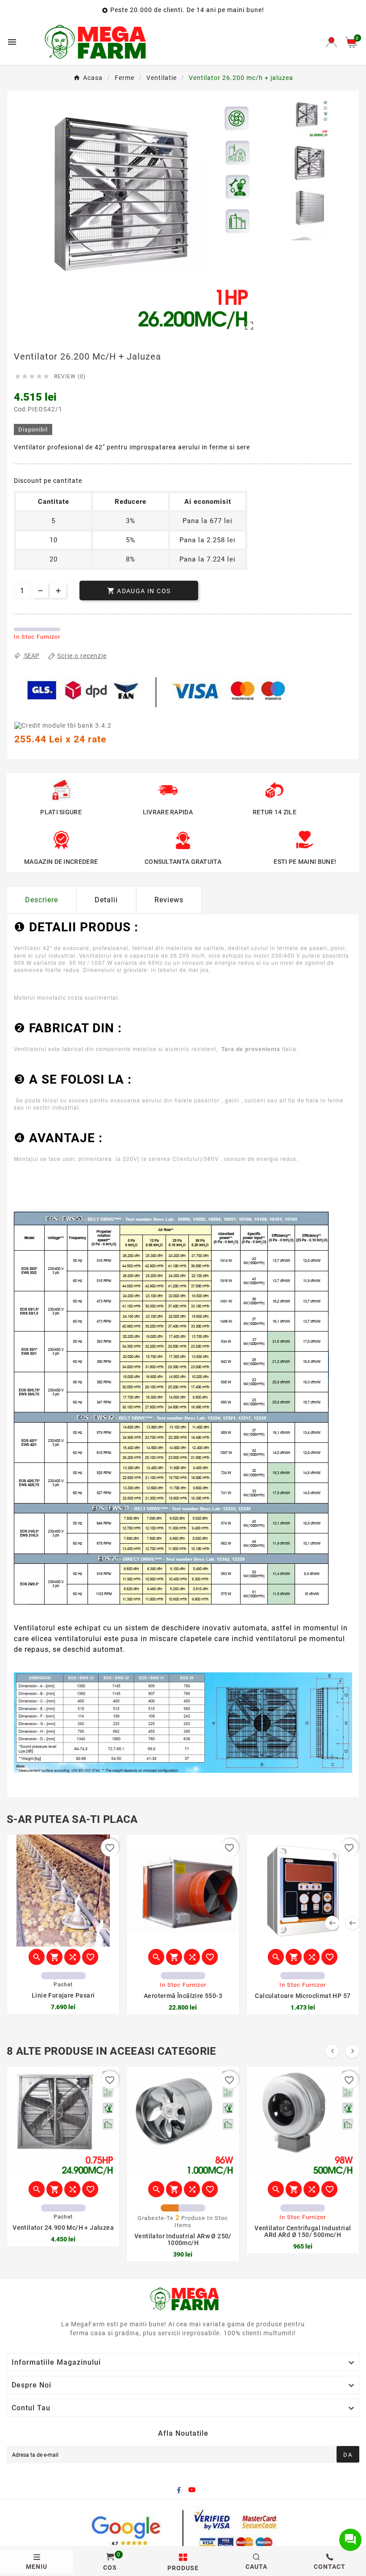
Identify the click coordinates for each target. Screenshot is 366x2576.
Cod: (21, 409)
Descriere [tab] (42, 900)
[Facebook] (179, 2490)
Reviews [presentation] (169, 900)
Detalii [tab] (106, 900)
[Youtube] (192, 2490)
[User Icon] (331, 42)
